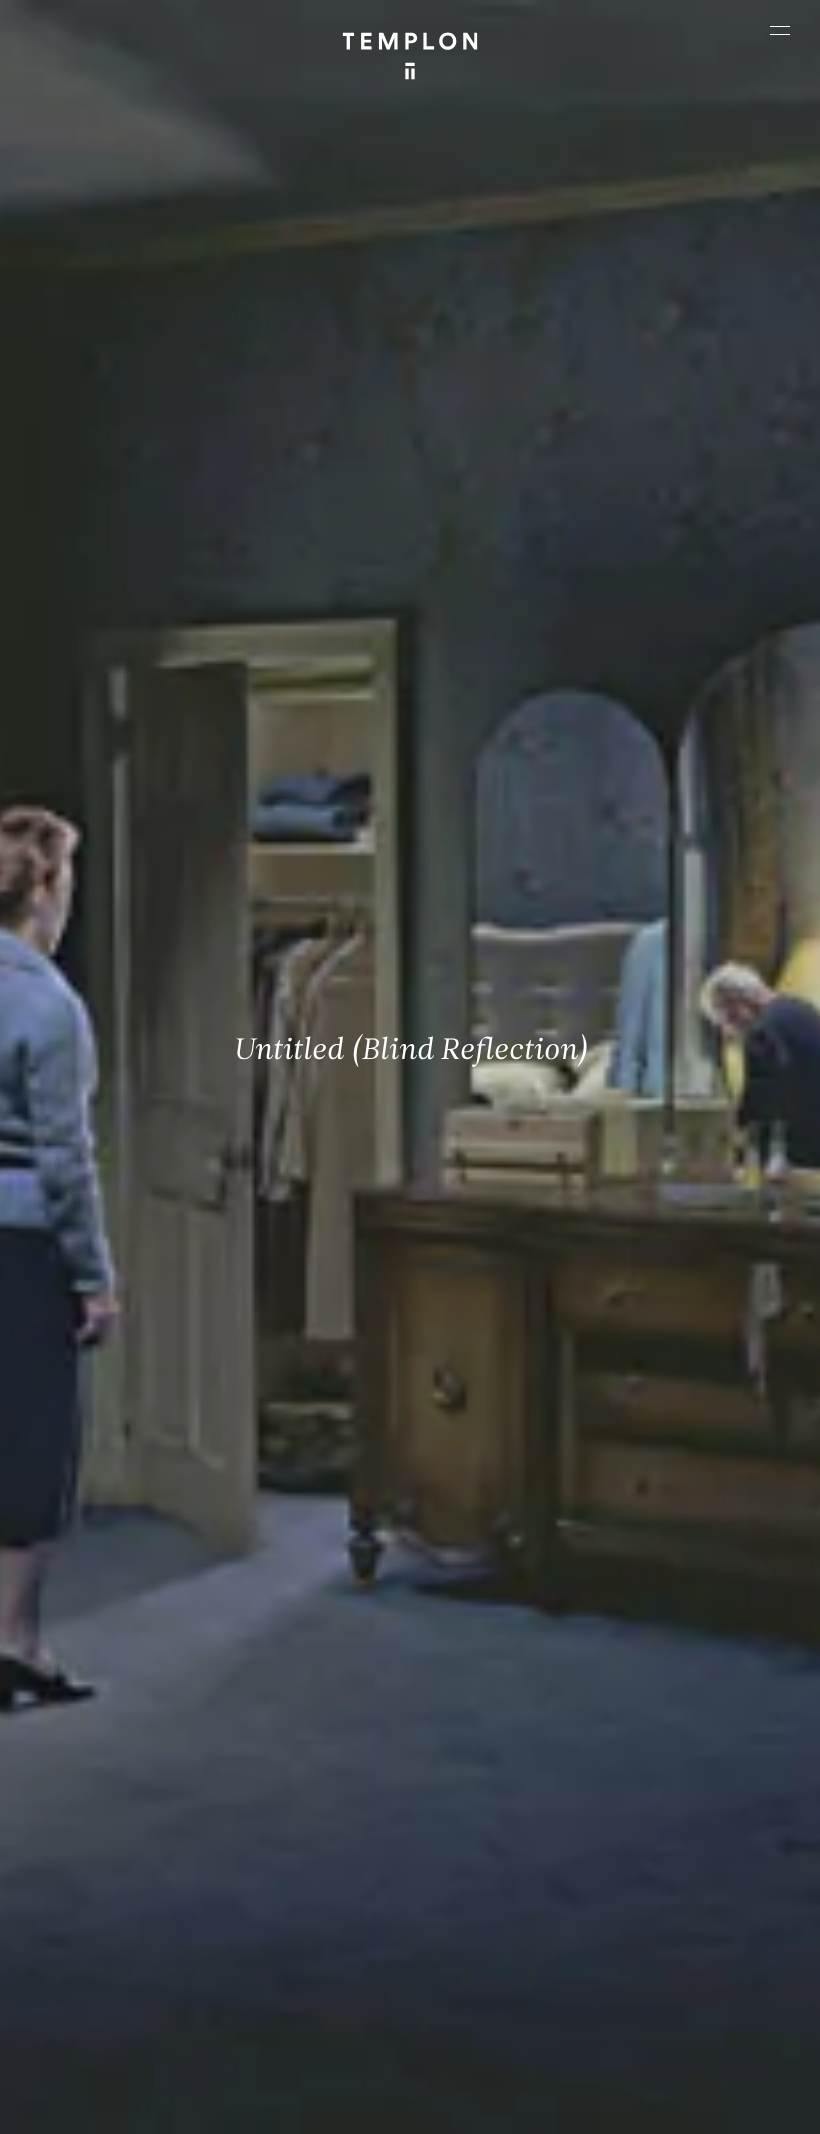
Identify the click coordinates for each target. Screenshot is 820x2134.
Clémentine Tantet (477, 2049)
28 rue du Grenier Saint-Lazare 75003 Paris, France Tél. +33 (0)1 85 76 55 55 (109, 1908)
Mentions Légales (316, 2109)
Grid (644, 2049)
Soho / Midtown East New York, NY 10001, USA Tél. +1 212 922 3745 (300, 1908)
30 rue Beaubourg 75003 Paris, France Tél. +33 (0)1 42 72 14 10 (108, 1766)
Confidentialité (423, 2109)
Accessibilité (516, 2109)
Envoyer (480, 1919)
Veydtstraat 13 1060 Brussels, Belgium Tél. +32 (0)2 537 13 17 (306, 1766)
